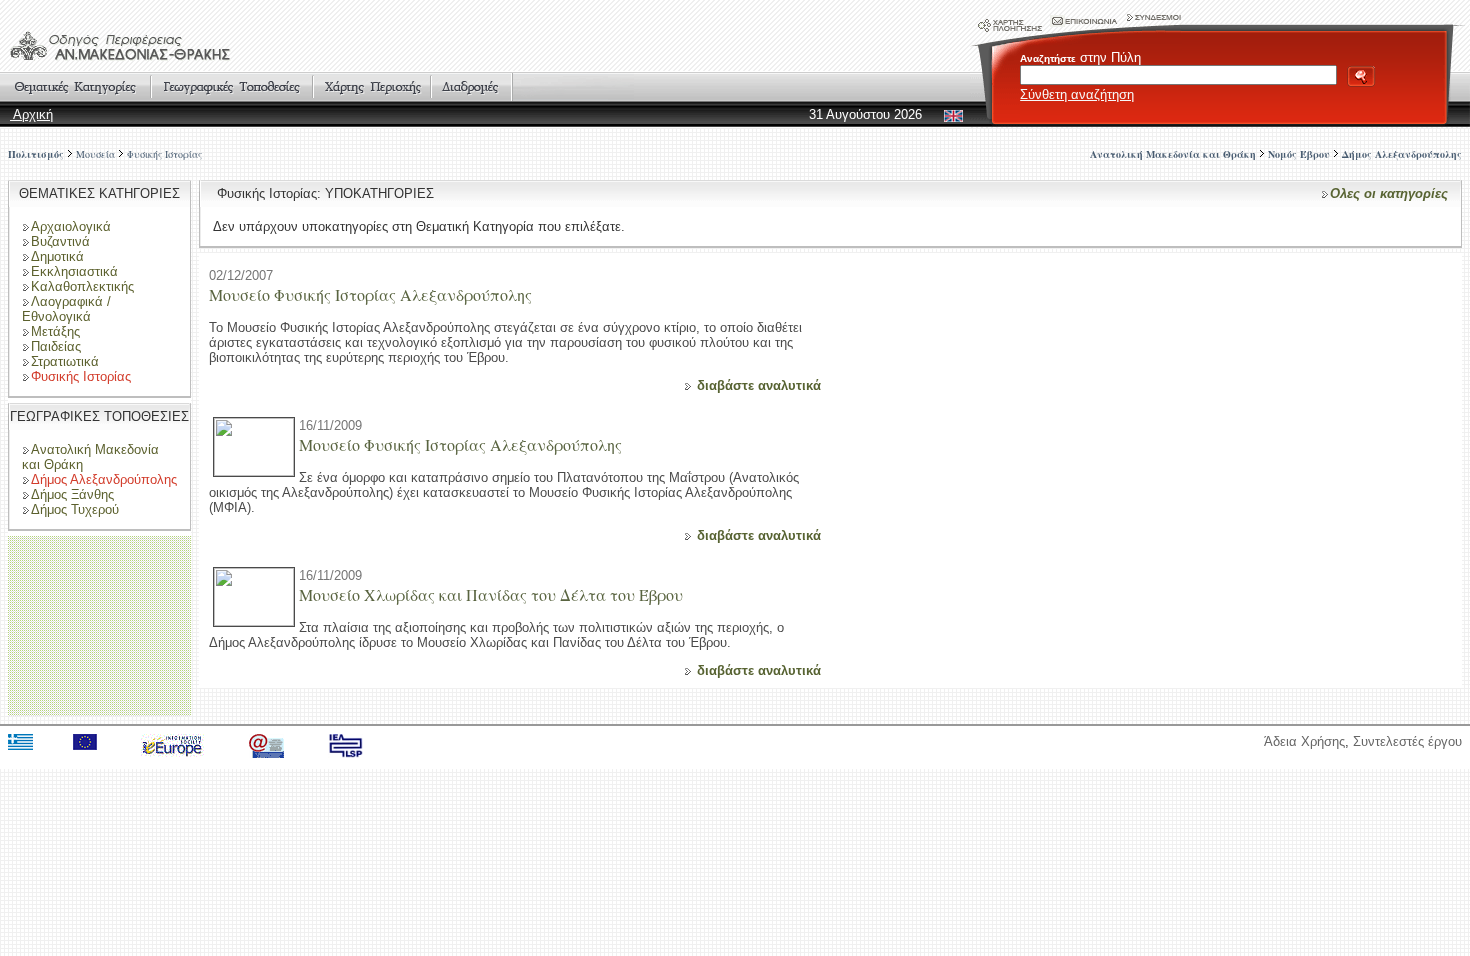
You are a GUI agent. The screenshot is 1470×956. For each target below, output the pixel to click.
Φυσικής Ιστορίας (164, 154)
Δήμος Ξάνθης (72, 494)
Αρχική (31, 114)
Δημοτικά (57, 256)
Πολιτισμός (36, 154)
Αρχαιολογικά (71, 226)
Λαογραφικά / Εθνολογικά (66, 309)
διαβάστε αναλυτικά (759, 385)
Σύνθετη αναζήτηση (1077, 94)
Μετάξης (55, 331)
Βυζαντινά (60, 241)
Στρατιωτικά (65, 361)
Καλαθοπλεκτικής (82, 286)
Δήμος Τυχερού (75, 509)
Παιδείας (56, 346)
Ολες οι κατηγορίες (1389, 193)
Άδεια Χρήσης (1304, 741)
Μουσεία (95, 154)
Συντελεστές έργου (1407, 741)
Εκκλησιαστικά (74, 271)
